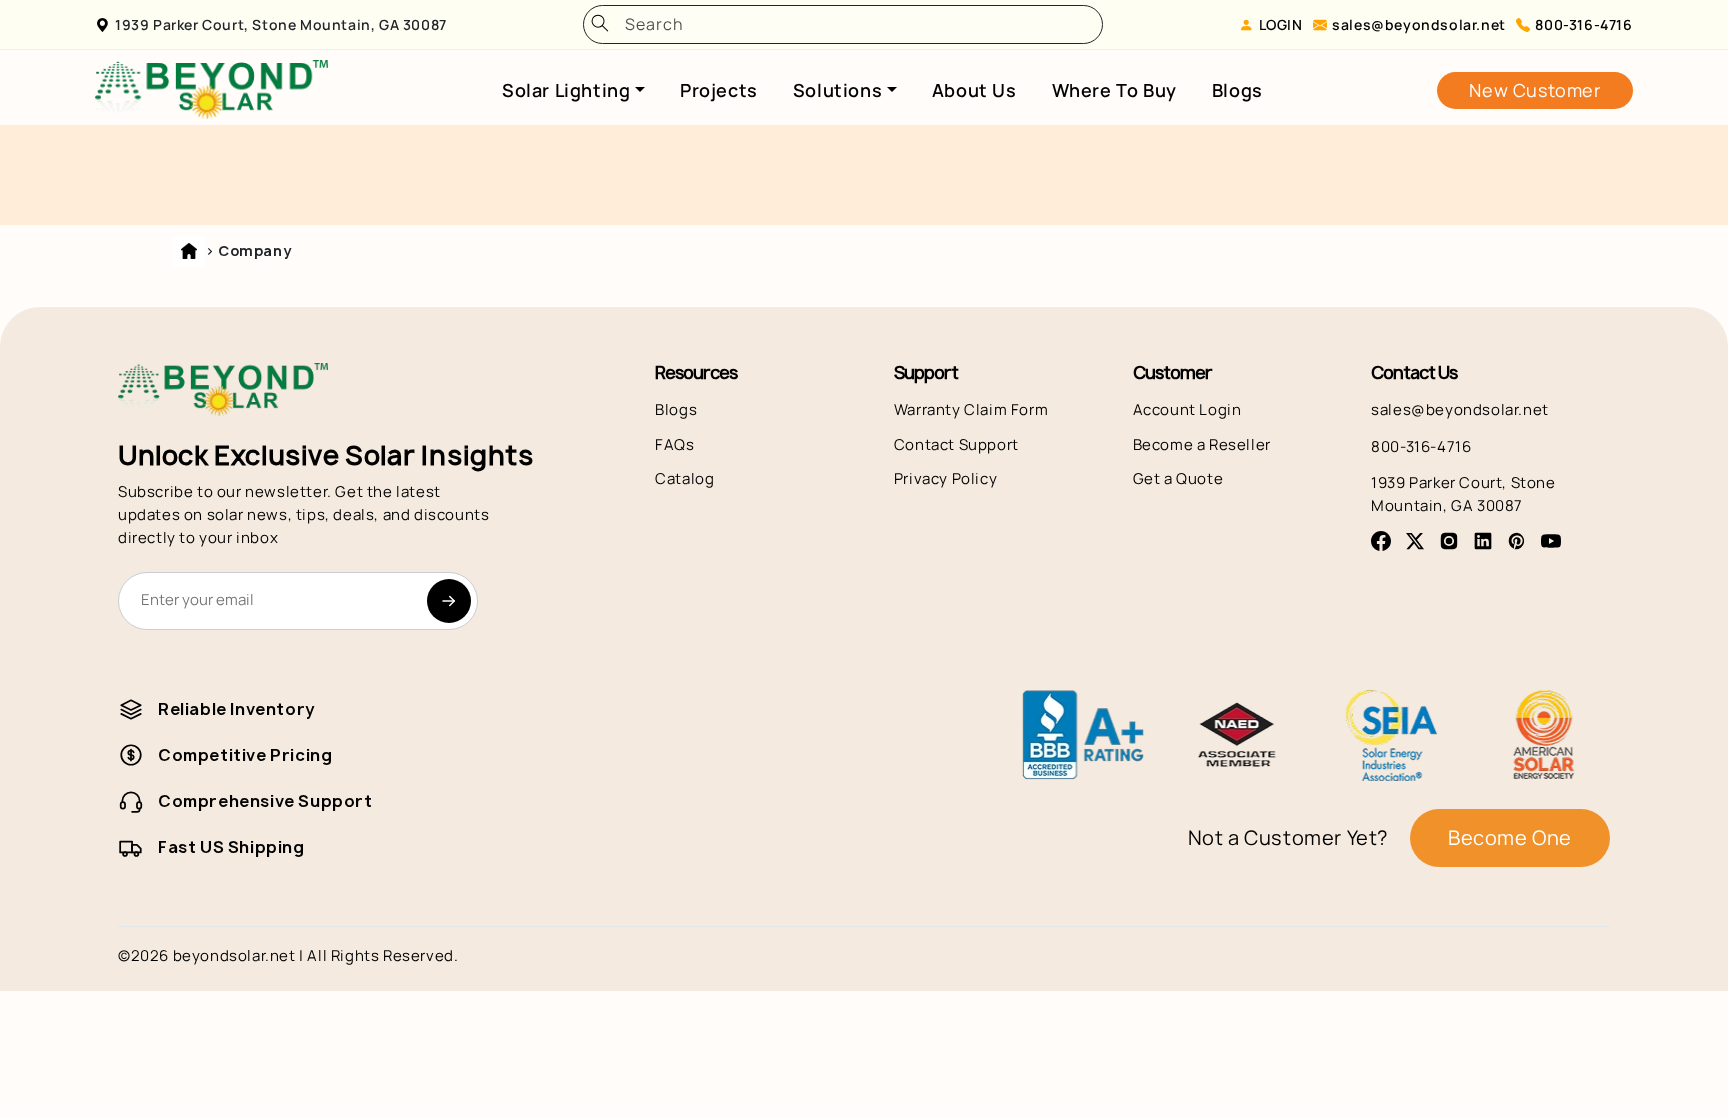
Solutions (837, 90)
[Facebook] (1381, 541)
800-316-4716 (1583, 24)
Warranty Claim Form (971, 409)
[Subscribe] (449, 601)
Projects (719, 90)
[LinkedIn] (1483, 541)
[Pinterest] (1517, 541)
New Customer (1534, 90)
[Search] (600, 24)
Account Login (1187, 409)
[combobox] (850, 24)
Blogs (1237, 90)
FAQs (674, 444)
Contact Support (956, 444)
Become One (1510, 837)
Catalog (684, 478)
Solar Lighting (566, 90)
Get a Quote (1178, 478)
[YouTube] (1551, 541)
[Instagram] (1449, 541)
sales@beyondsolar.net (1419, 24)
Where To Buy (1114, 90)
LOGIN (1281, 24)
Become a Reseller (1202, 444)
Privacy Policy (945, 478)
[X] (1415, 541)
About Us (974, 90)
